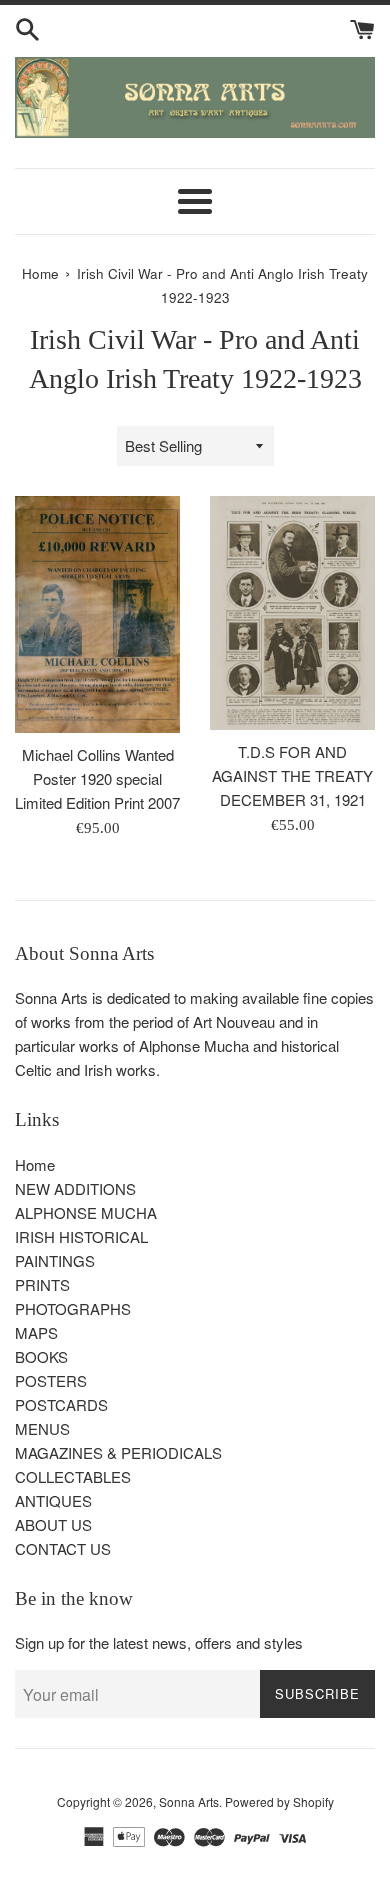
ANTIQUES (53, 1500)
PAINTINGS (55, 1260)
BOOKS (41, 1356)
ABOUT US (53, 1524)
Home (35, 1164)
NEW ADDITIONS (75, 1188)
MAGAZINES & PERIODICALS (118, 1452)
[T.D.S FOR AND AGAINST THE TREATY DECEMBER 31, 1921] (292, 612)
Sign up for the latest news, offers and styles (159, 1642)
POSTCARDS (61, 1404)
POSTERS (51, 1380)
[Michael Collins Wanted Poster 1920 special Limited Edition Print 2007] (97, 614)
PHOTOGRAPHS (73, 1308)
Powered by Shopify (279, 1801)
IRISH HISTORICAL (81, 1236)
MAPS (36, 1332)
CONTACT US (63, 1548)
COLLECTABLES (73, 1476)
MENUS (42, 1428)
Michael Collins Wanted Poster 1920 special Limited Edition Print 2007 (97, 778)
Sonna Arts (189, 1801)
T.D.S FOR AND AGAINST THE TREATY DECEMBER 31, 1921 (292, 775)
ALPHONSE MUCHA (86, 1212)
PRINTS (42, 1284)
